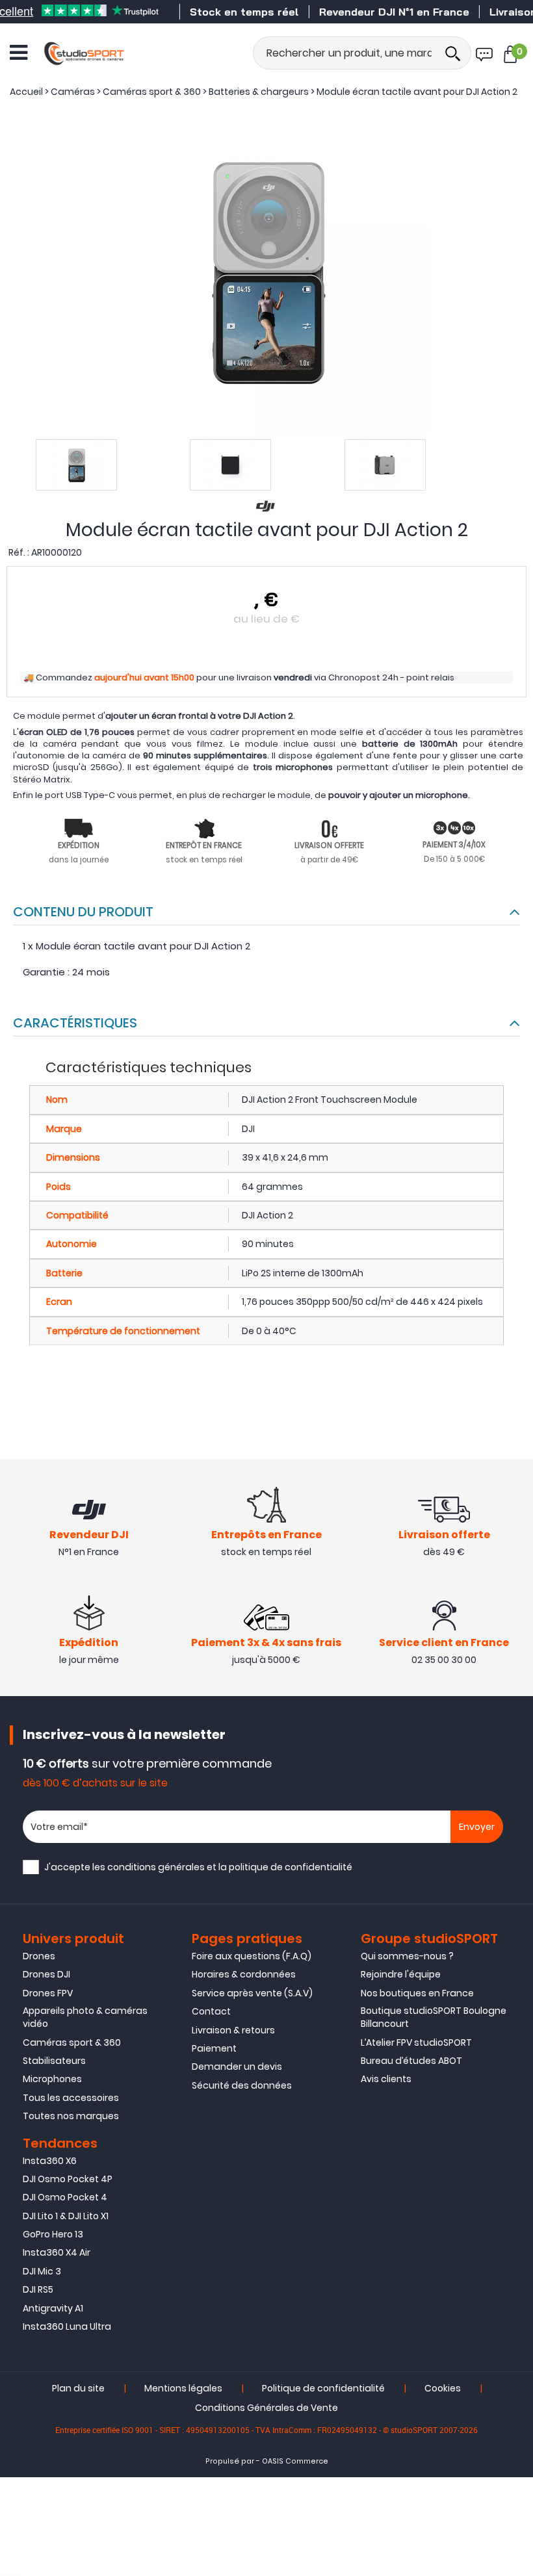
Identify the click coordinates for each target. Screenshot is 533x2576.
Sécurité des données (242, 2085)
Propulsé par (230, 2461)
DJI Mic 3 (42, 2271)
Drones (39, 1956)
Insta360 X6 (50, 2161)
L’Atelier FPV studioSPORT (416, 2042)
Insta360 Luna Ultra (67, 2326)
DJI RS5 (38, 2289)
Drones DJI (46, 1974)
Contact (211, 2011)
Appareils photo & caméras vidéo (85, 2017)
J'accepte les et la (198, 1867)
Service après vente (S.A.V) (252, 1993)
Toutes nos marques (71, 2116)
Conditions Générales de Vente (266, 2408)
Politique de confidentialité (323, 2388)
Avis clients (386, 2079)
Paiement (214, 2048)
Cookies (443, 2388)
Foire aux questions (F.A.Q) (252, 1956)
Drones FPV (48, 1993)
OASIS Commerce (295, 2461)
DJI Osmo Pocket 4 (65, 2197)
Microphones (52, 2079)
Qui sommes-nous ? (407, 1956)
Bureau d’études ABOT (411, 2061)
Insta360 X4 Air (57, 2252)
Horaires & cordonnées (244, 1974)
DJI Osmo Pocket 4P (68, 2179)
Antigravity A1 (53, 2308)
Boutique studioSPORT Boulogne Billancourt (434, 2017)
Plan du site (78, 2388)
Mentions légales (183, 2388)
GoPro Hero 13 (53, 2234)
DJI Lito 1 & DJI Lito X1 (66, 2216)
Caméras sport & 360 (72, 2042)
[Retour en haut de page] (517, 1790)
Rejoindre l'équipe (401, 1974)
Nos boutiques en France (417, 1993)
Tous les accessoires (71, 2098)
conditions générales (156, 1867)
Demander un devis (237, 2067)
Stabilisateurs (54, 2061)
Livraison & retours (233, 2030)
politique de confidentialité (291, 1867)
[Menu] (19, 53)
